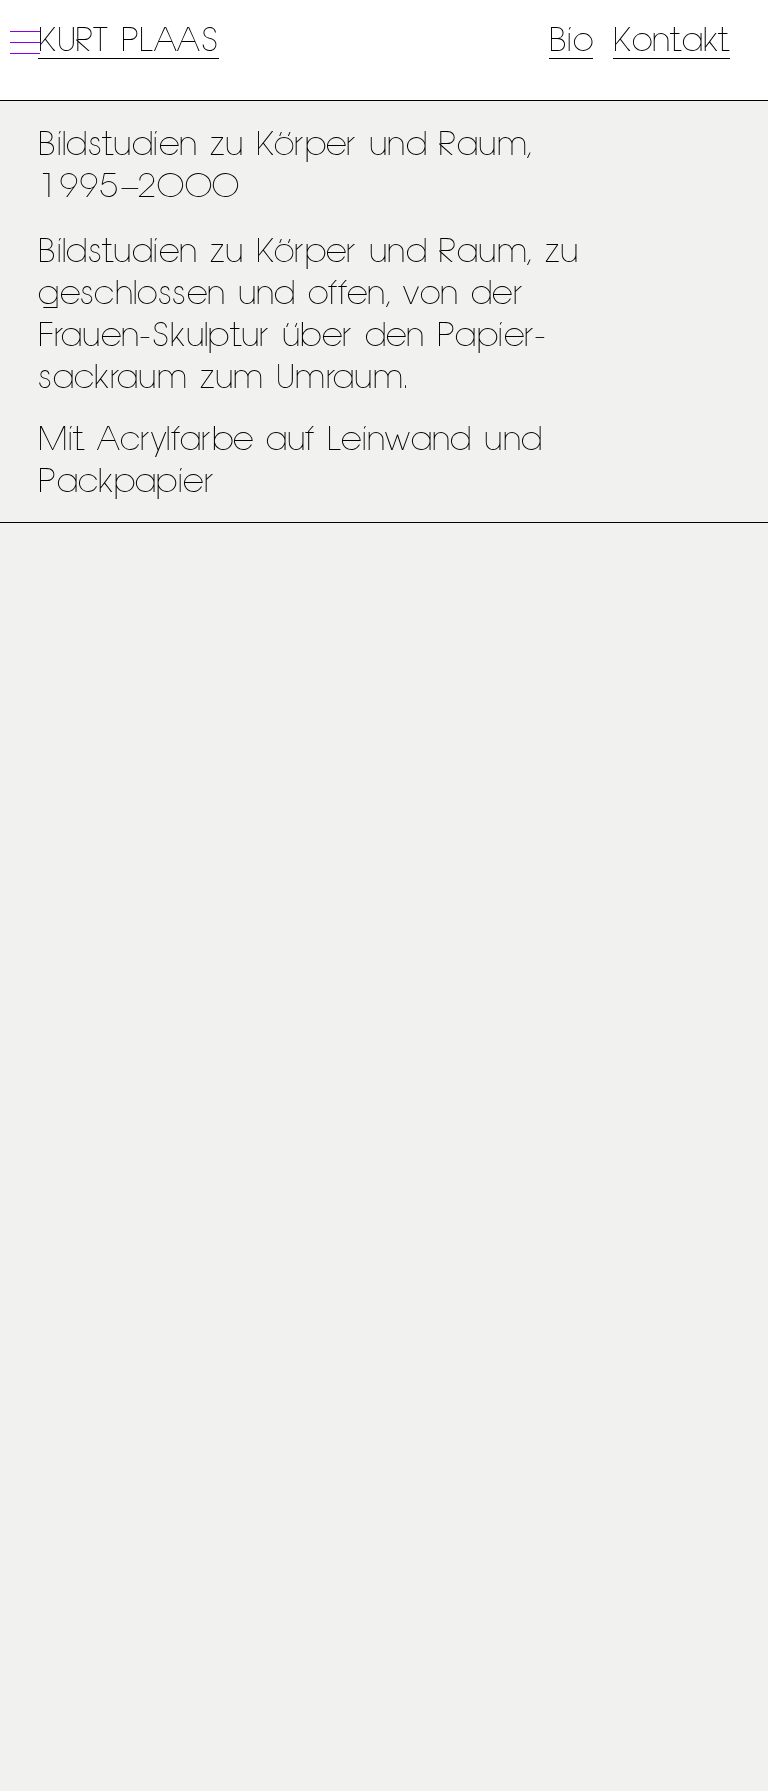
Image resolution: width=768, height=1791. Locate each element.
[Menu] (22, 42)
